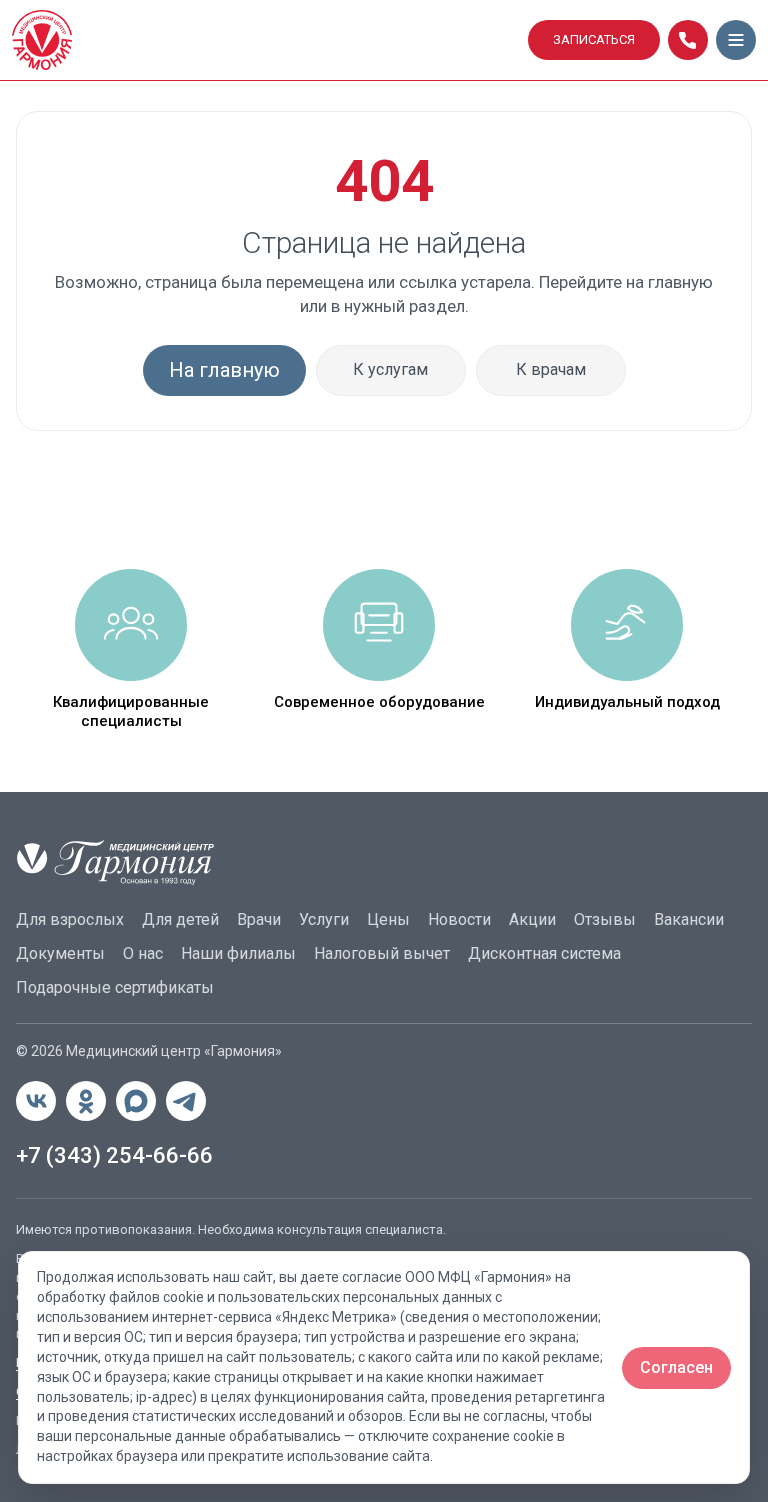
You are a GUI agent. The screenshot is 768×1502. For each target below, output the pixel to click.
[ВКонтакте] (36, 1101)
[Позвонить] (688, 40)
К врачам (551, 369)
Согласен (676, 1367)
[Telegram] (186, 1101)
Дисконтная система (544, 953)
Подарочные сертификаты (115, 987)
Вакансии (689, 919)
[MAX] (136, 1101)
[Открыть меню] (736, 40)
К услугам (390, 369)
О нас (143, 953)
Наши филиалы (238, 953)
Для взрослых (70, 919)
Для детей (180, 919)
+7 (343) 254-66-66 (114, 1155)
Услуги (324, 919)
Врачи (259, 919)
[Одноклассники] (86, 1101)
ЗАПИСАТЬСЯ (594, 39)
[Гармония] (264, 40)
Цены (388, 919)
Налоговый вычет (382, 953)
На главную (224, 370)
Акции (532, 919)
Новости (459, 919)
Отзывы (605, 919)
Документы (60, 953)
